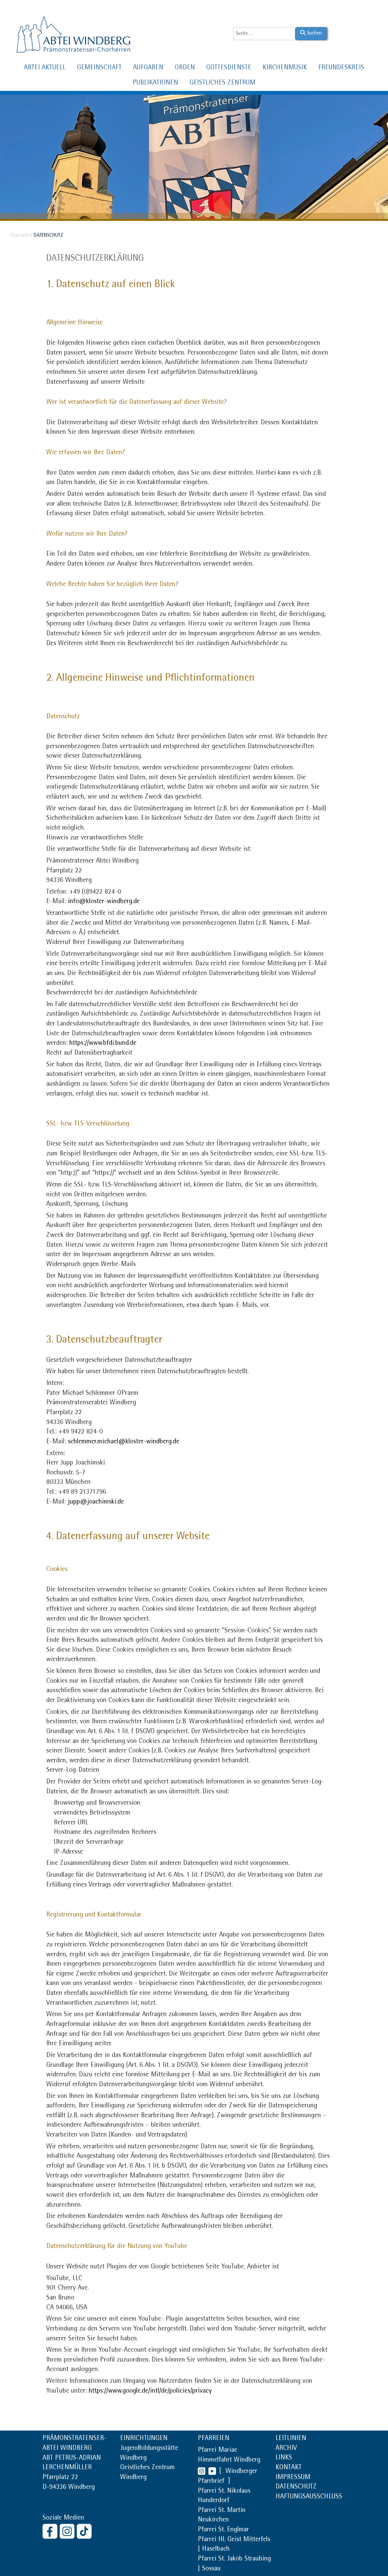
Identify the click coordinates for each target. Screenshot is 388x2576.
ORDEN (185, 68)
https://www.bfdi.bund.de (103, 1044)
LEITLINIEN (291, 2439)
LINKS (284, 2458)
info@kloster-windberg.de (104, 902)
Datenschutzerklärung (95, 259)
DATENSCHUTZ (296, 2487)
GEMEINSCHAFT (99, 68)
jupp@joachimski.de (96, 1502)
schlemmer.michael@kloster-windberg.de (124, 1442)
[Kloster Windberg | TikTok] (85, 2531)
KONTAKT (289, 2468)
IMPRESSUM (293, 2478)
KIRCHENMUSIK (285, 68)
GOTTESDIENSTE (229, 68)
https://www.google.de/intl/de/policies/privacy (150, 2392)
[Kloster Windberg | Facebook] (51, 2531)
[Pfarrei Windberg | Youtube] (211, 2472)
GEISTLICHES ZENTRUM (222, 83)
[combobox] (264, 34)
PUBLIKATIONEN (155, 83)
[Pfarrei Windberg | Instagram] (202, 2472)
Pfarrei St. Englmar (223, 2530)
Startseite (20, 236)
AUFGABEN (148, 68)
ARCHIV (286, 2449)
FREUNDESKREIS (341, 68)
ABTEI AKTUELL (45, 68)
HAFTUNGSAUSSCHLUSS (309, 2497)
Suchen (314, 33)
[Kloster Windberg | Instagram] (68, 2531)
